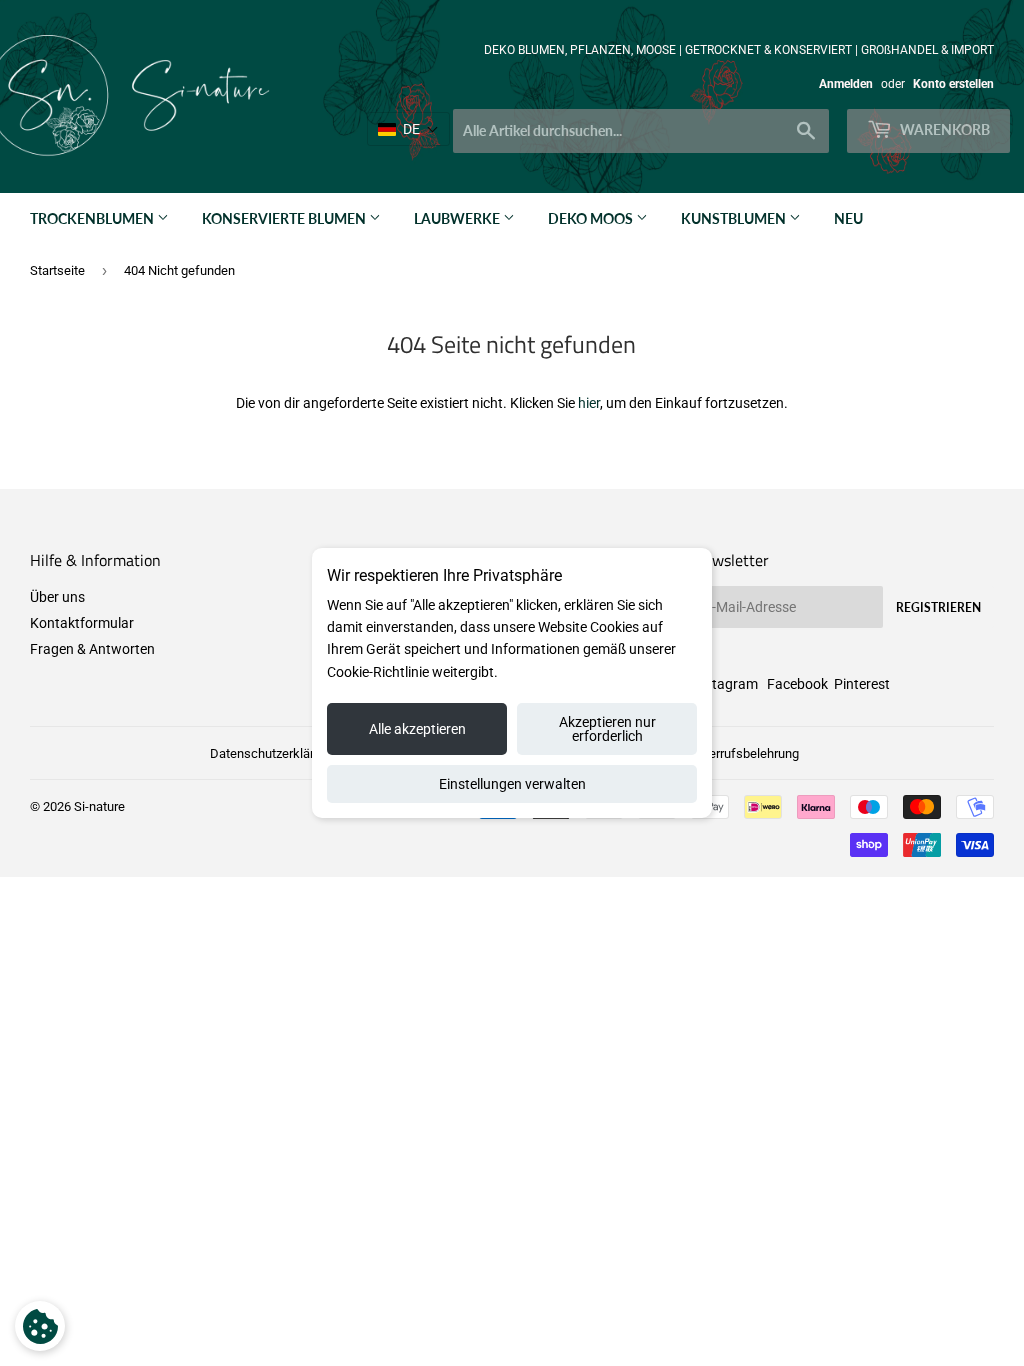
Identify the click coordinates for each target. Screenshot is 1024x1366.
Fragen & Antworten (92, 649)
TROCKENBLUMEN (93, 218)
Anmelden (846, 84)
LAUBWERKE (458, 218)
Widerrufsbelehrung (743, 753)
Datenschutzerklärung (272, 753)
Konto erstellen (953, 84)
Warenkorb (943, 129)
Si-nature (99, 806)
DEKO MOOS (592, 218)
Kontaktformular (82, 623)
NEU (848, 218)
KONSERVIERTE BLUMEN (285, 218)
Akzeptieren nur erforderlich (607, 729)
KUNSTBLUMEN (735, 218)
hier (589, 403)
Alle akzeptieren (417, 729)
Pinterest (862, 684)
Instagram (725, 684)
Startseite (57, 270)
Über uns (57, 597)
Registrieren (938, 607)
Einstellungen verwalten (512, 784)
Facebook (797, 684)
